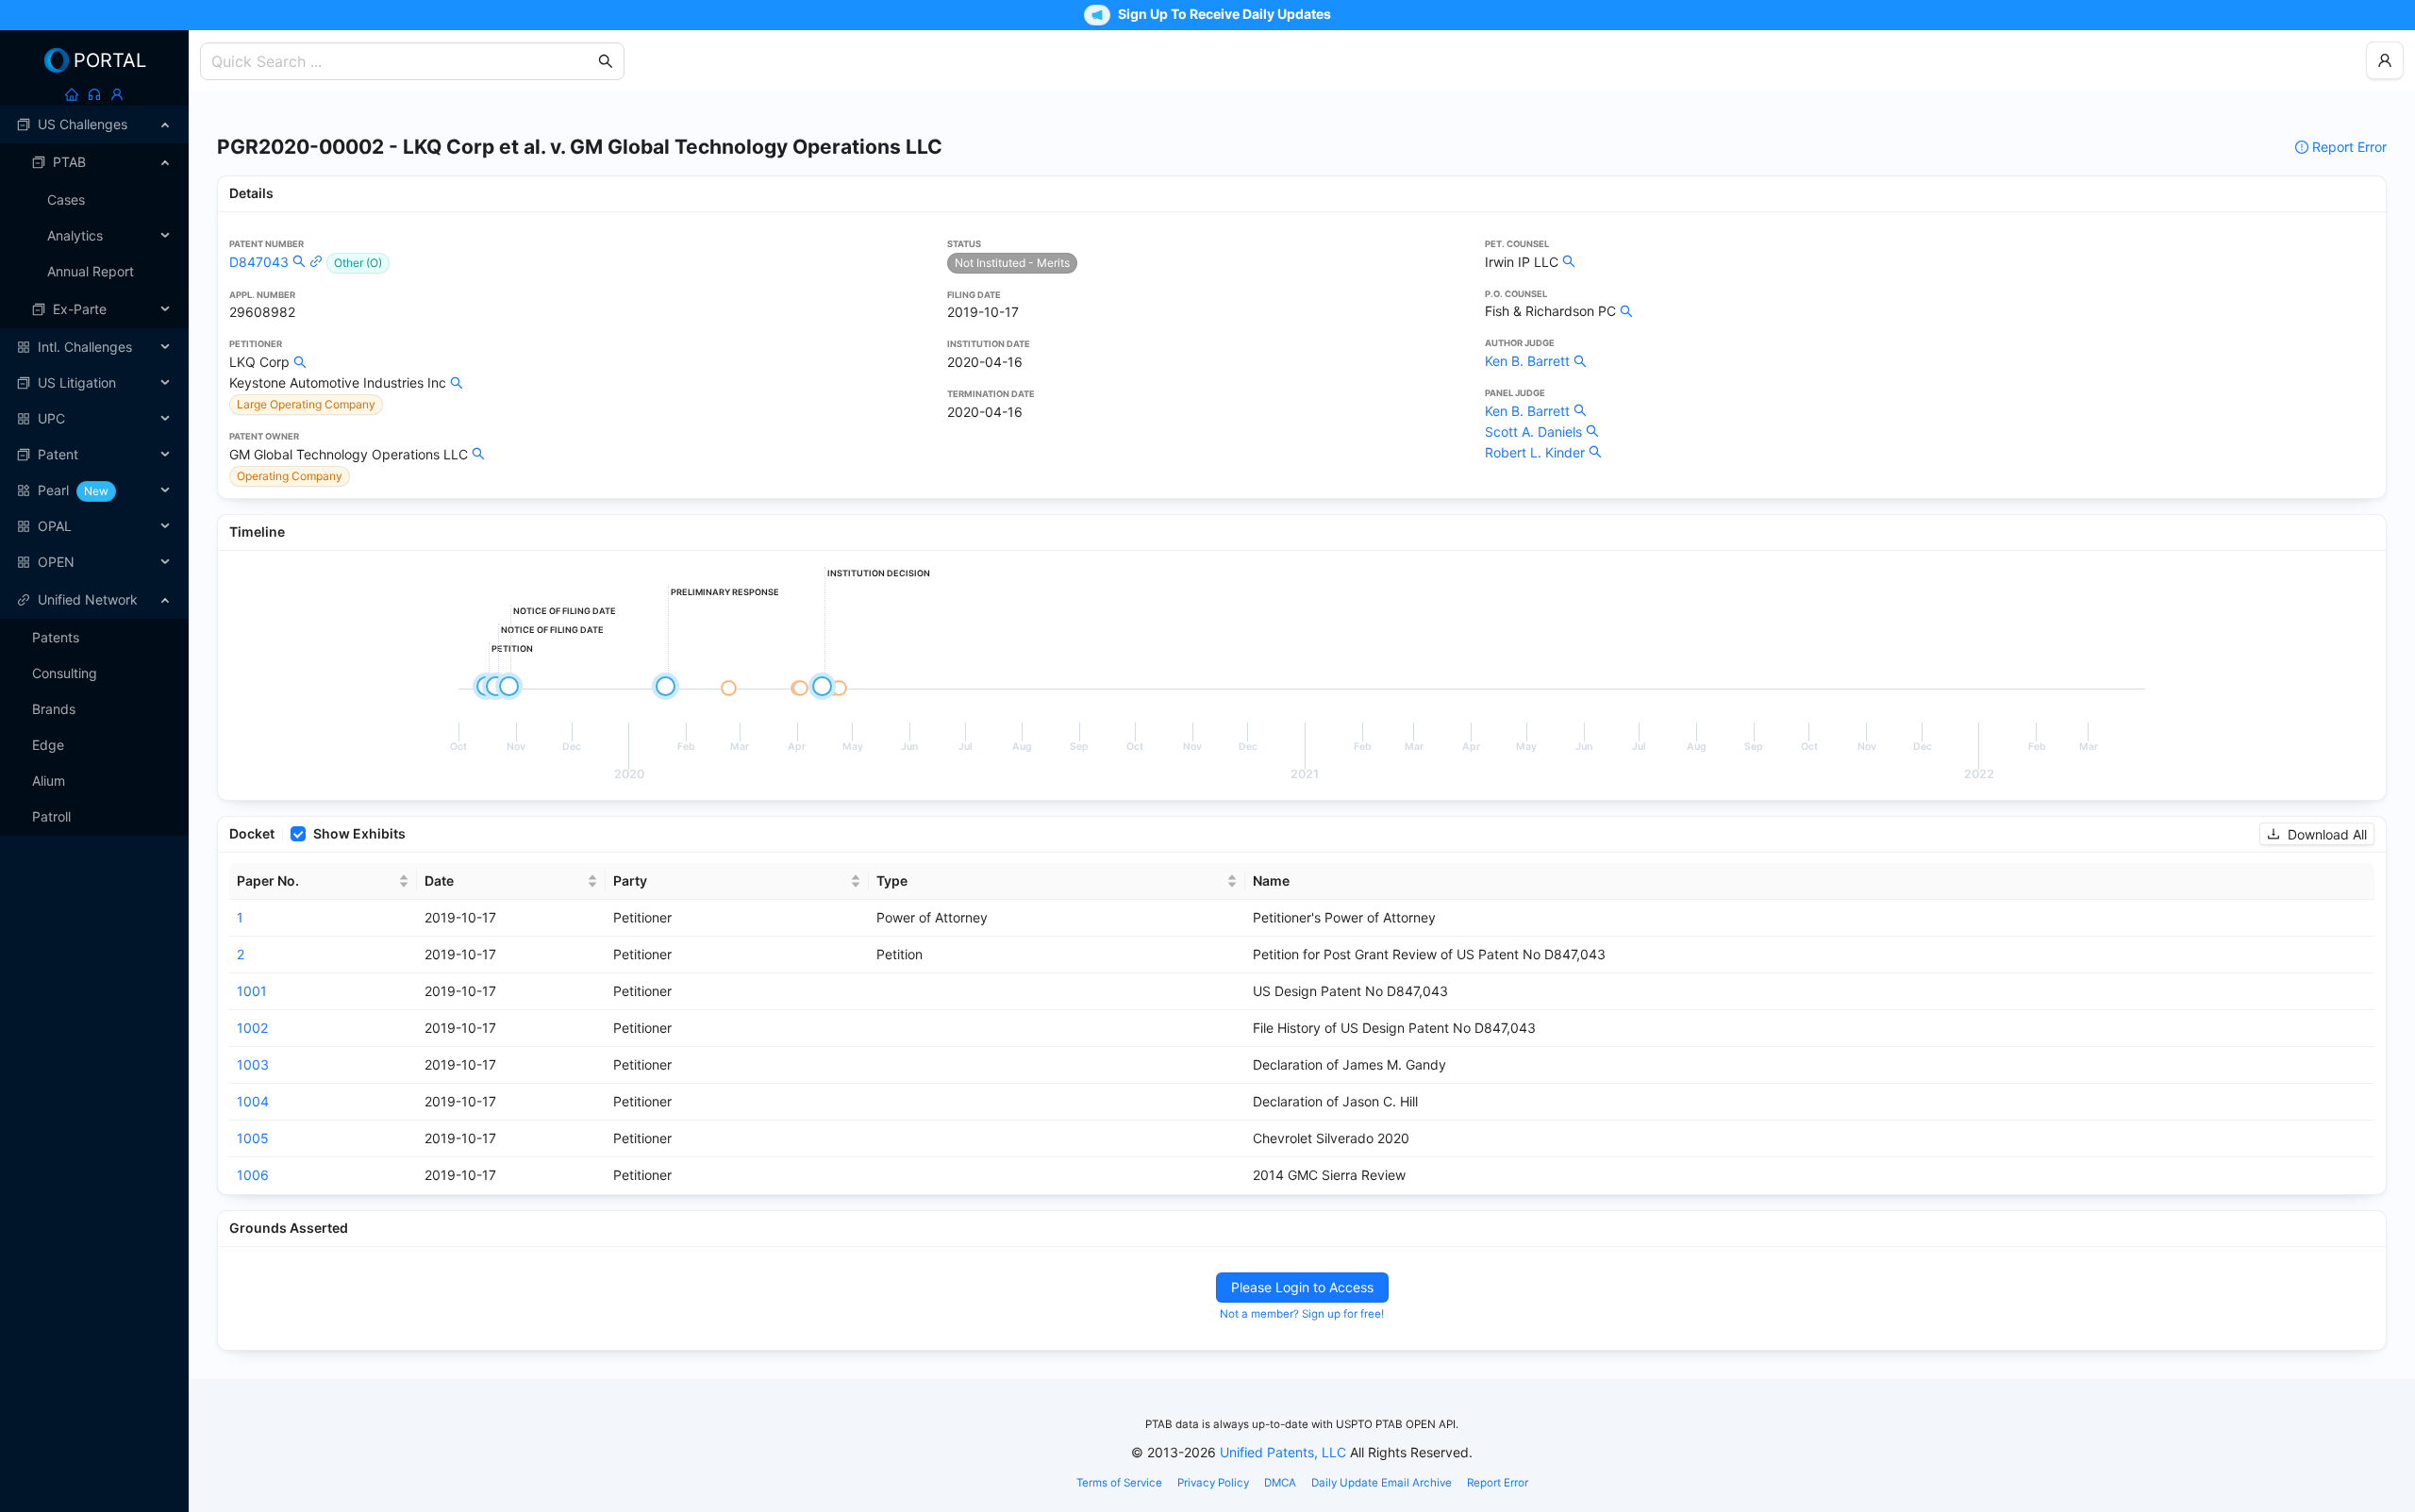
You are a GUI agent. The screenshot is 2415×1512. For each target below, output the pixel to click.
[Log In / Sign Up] (117, 94)
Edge (48, 745)
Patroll (51, 816)
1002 (252, 1028)
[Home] (72, 94)
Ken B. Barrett (1527, 361)
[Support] (94, 94)
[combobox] (403, 61)
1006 (253, 1175)
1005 (253, 1138)
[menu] (94, 343)
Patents (56, 637)
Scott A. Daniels (1533, 432)
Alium (49, 781)
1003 (253, 1064)
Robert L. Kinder (1535, 452)
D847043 (259, 262)
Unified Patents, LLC (1283, 1452)
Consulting (65, 673)
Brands (54, 709)
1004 (253, 1101)
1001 (252, 991)
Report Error (2349, 147)
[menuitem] (94, 125)
